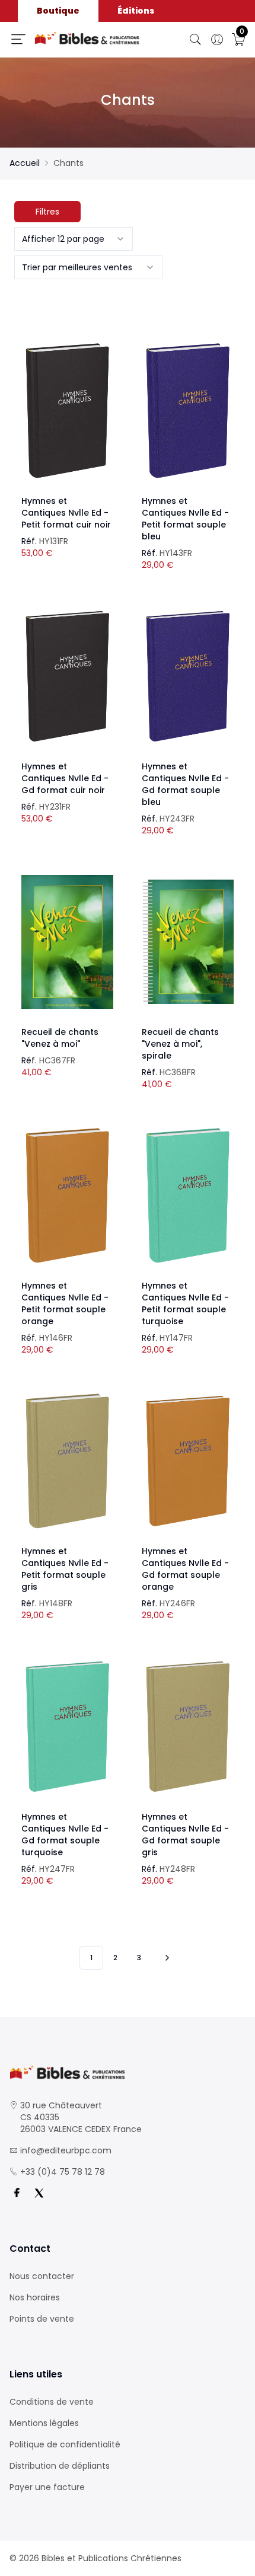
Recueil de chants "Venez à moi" (60, 1038)
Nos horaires (35, 2297)
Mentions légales (44, 2423)
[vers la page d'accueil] (128, 2072)
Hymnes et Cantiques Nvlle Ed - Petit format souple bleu (185, 519)
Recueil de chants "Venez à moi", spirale (180, 1044)
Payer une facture (47, 2487)
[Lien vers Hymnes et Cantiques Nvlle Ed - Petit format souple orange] (67, 1196)
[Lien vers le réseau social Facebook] (17, 2193)
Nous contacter (42, 2276)
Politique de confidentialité (65, 2444)
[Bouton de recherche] (196, 40)
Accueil (25, 163)
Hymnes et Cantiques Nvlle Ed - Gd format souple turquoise (65, 1834)
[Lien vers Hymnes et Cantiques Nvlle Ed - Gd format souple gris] (188, 1727)
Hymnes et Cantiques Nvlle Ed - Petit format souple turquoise (185, 1303)
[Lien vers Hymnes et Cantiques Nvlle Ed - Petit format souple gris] (67, 1461)
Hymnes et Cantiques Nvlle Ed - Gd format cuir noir (65, 778)
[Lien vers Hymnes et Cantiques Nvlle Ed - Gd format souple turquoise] (67, 1727)
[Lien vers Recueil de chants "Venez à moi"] (67, 942)
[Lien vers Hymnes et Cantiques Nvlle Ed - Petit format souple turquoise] (188, 1196)
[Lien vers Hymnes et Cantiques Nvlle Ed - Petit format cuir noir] (67, 411)
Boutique (58, 11)
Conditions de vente (52, 2402)
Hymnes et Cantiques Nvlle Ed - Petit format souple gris (65, 1569)
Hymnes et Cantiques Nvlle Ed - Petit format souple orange (65, 1303)
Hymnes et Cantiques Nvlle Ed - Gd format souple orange (185, 1569)
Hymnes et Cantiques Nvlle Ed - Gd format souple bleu (185, 784)
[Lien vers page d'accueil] (87, 38)
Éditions (136, 11)
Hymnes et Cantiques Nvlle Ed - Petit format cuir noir (66, 513)
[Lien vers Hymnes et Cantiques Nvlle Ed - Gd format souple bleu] (188, 676)
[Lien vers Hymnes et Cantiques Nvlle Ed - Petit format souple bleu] (188, 411)
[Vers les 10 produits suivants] (165, 1958)
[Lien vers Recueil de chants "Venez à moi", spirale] (188, 942)
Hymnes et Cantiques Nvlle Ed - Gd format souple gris (185, 1834)
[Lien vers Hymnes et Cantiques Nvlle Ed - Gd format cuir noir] (67, 676)
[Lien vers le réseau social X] (39, 2193)
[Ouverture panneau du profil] (217, 40)
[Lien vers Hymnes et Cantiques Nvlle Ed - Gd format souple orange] (188, 1461)
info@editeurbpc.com (66, 2150)
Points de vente (42, 2319)
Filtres (47, 212)
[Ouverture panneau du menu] (18, 39)
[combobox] (74, 239)
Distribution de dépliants (60, 2466)
